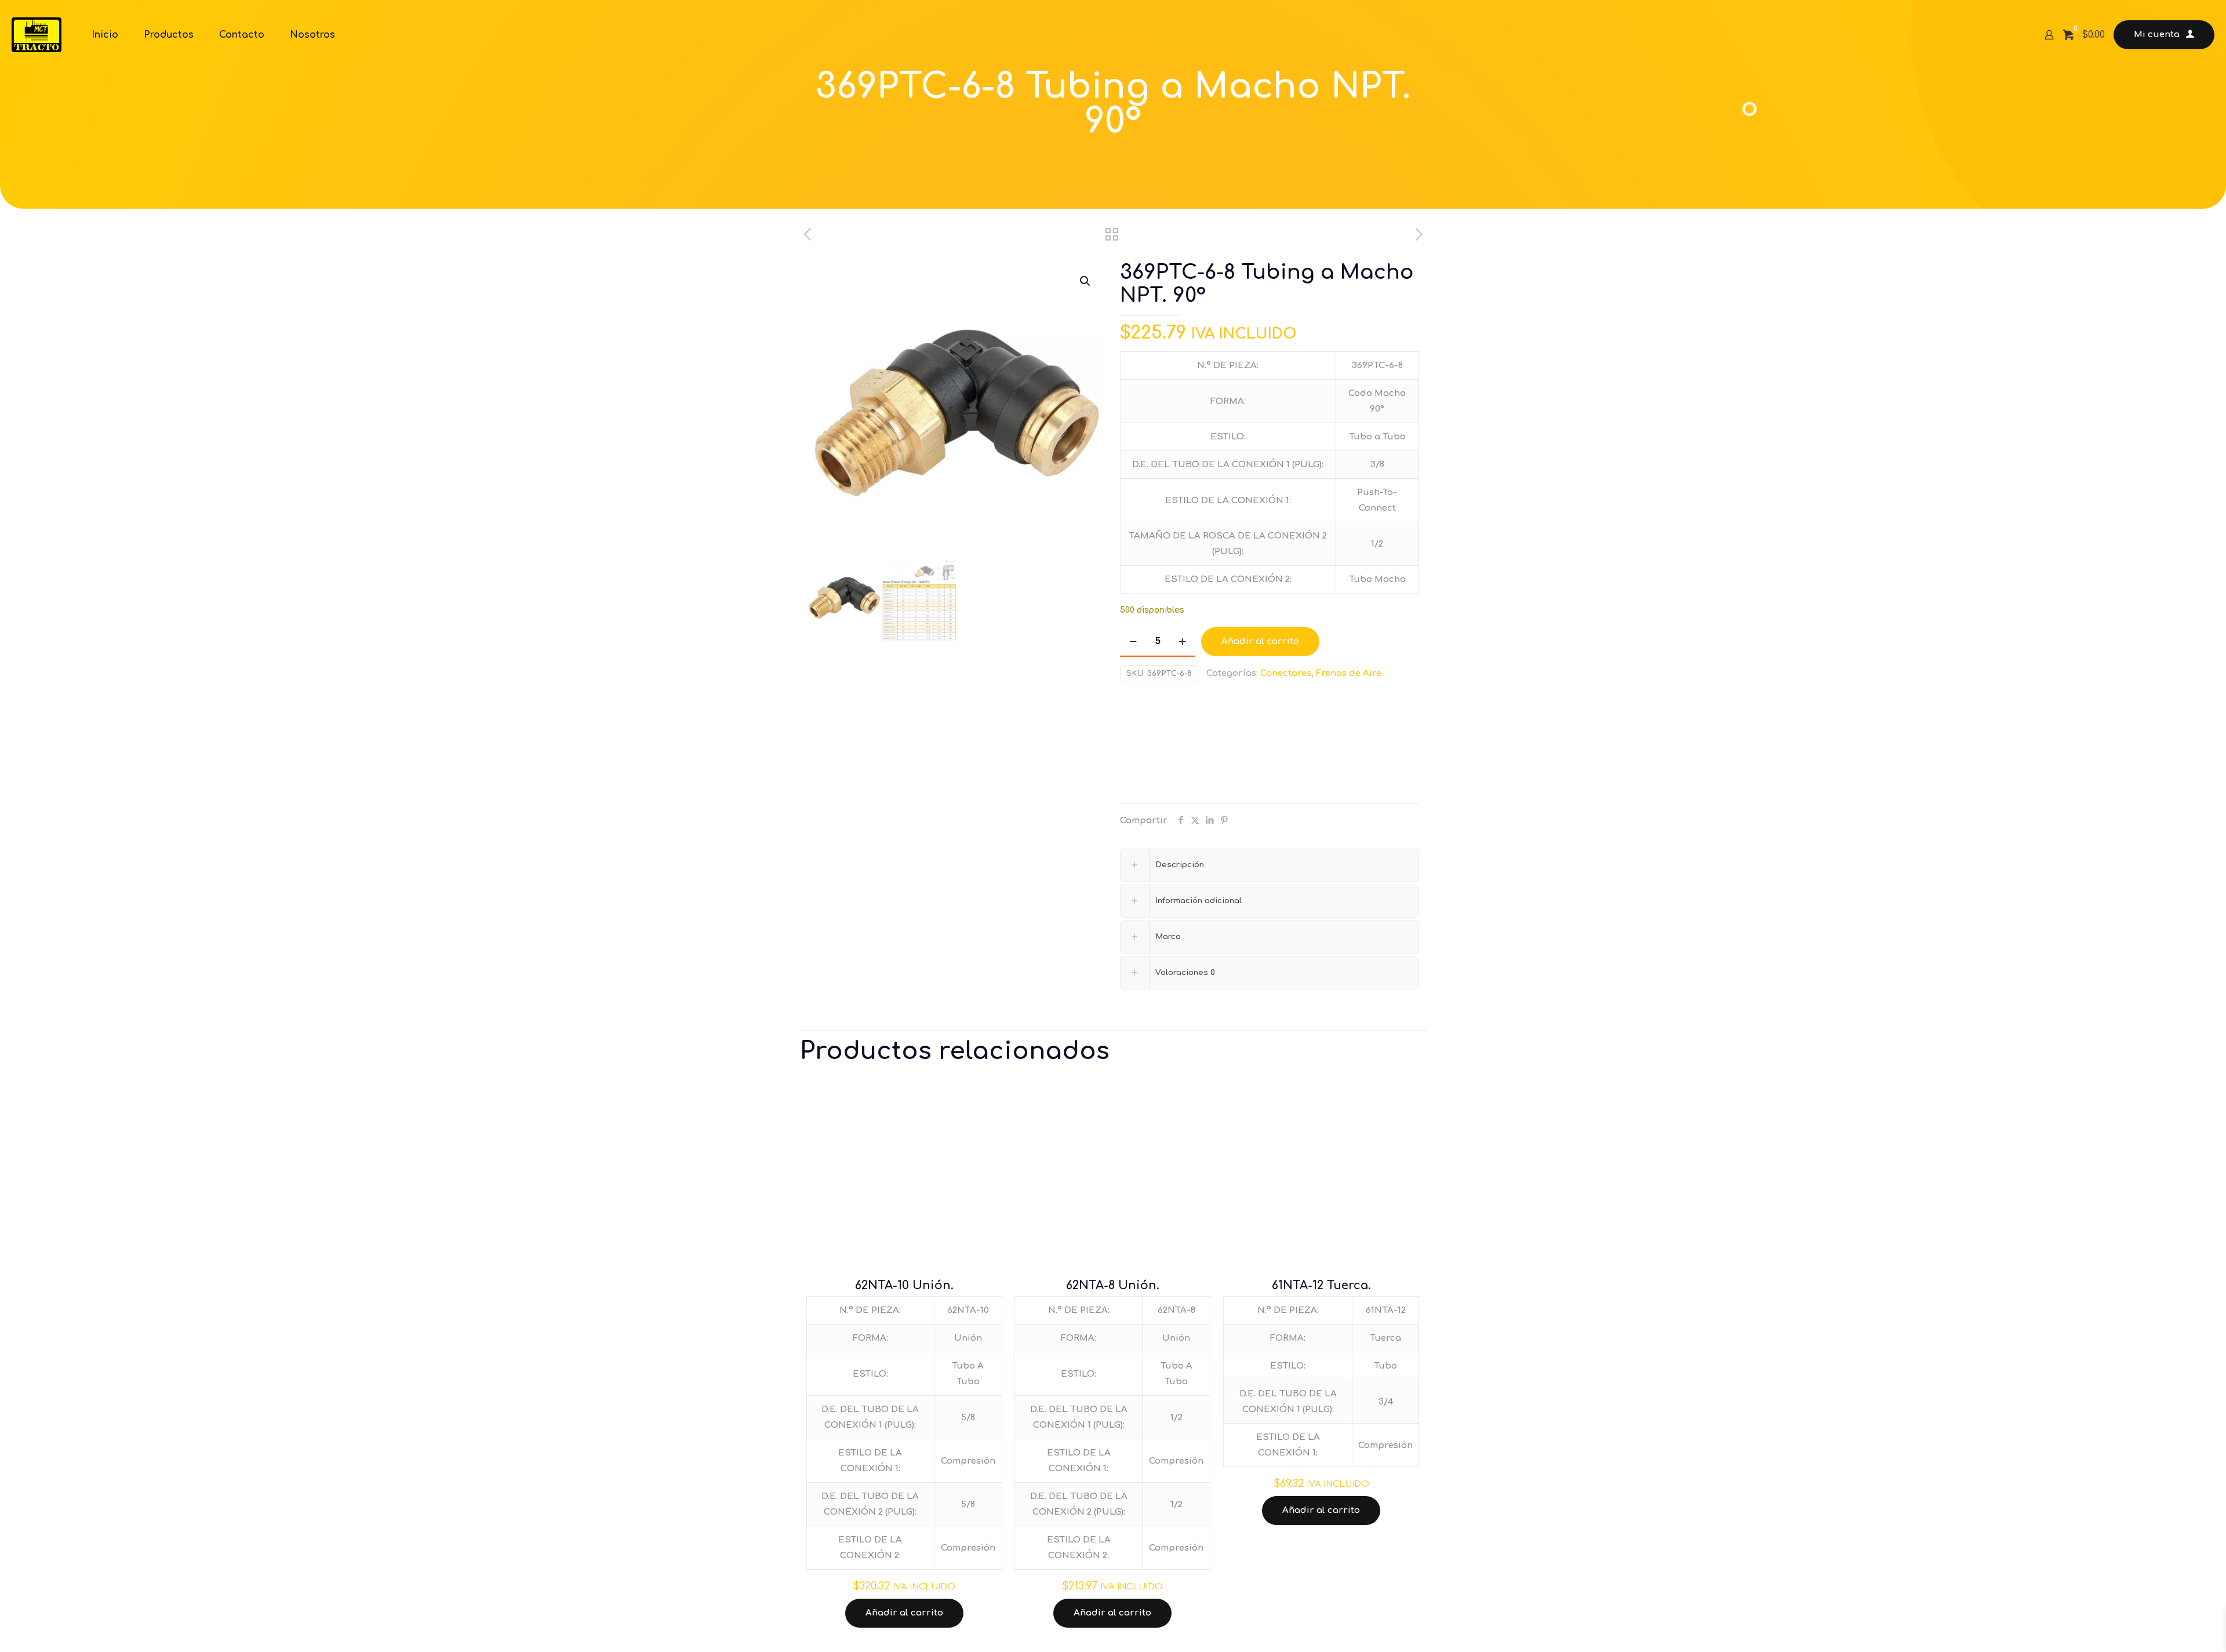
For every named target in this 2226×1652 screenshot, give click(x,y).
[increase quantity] (1182, 642)
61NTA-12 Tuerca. (1321, 1285)
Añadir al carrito (1260, 641)
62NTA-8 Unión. (1113, 1285)
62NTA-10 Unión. (904, 1285)
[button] (1086, 281)
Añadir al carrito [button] (904, 1613)
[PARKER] (1163, 746)
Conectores (1286, 673)
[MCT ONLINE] (37, 35)
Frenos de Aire (1349, 673)
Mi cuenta (2157, 34)
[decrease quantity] (1133, 642)
